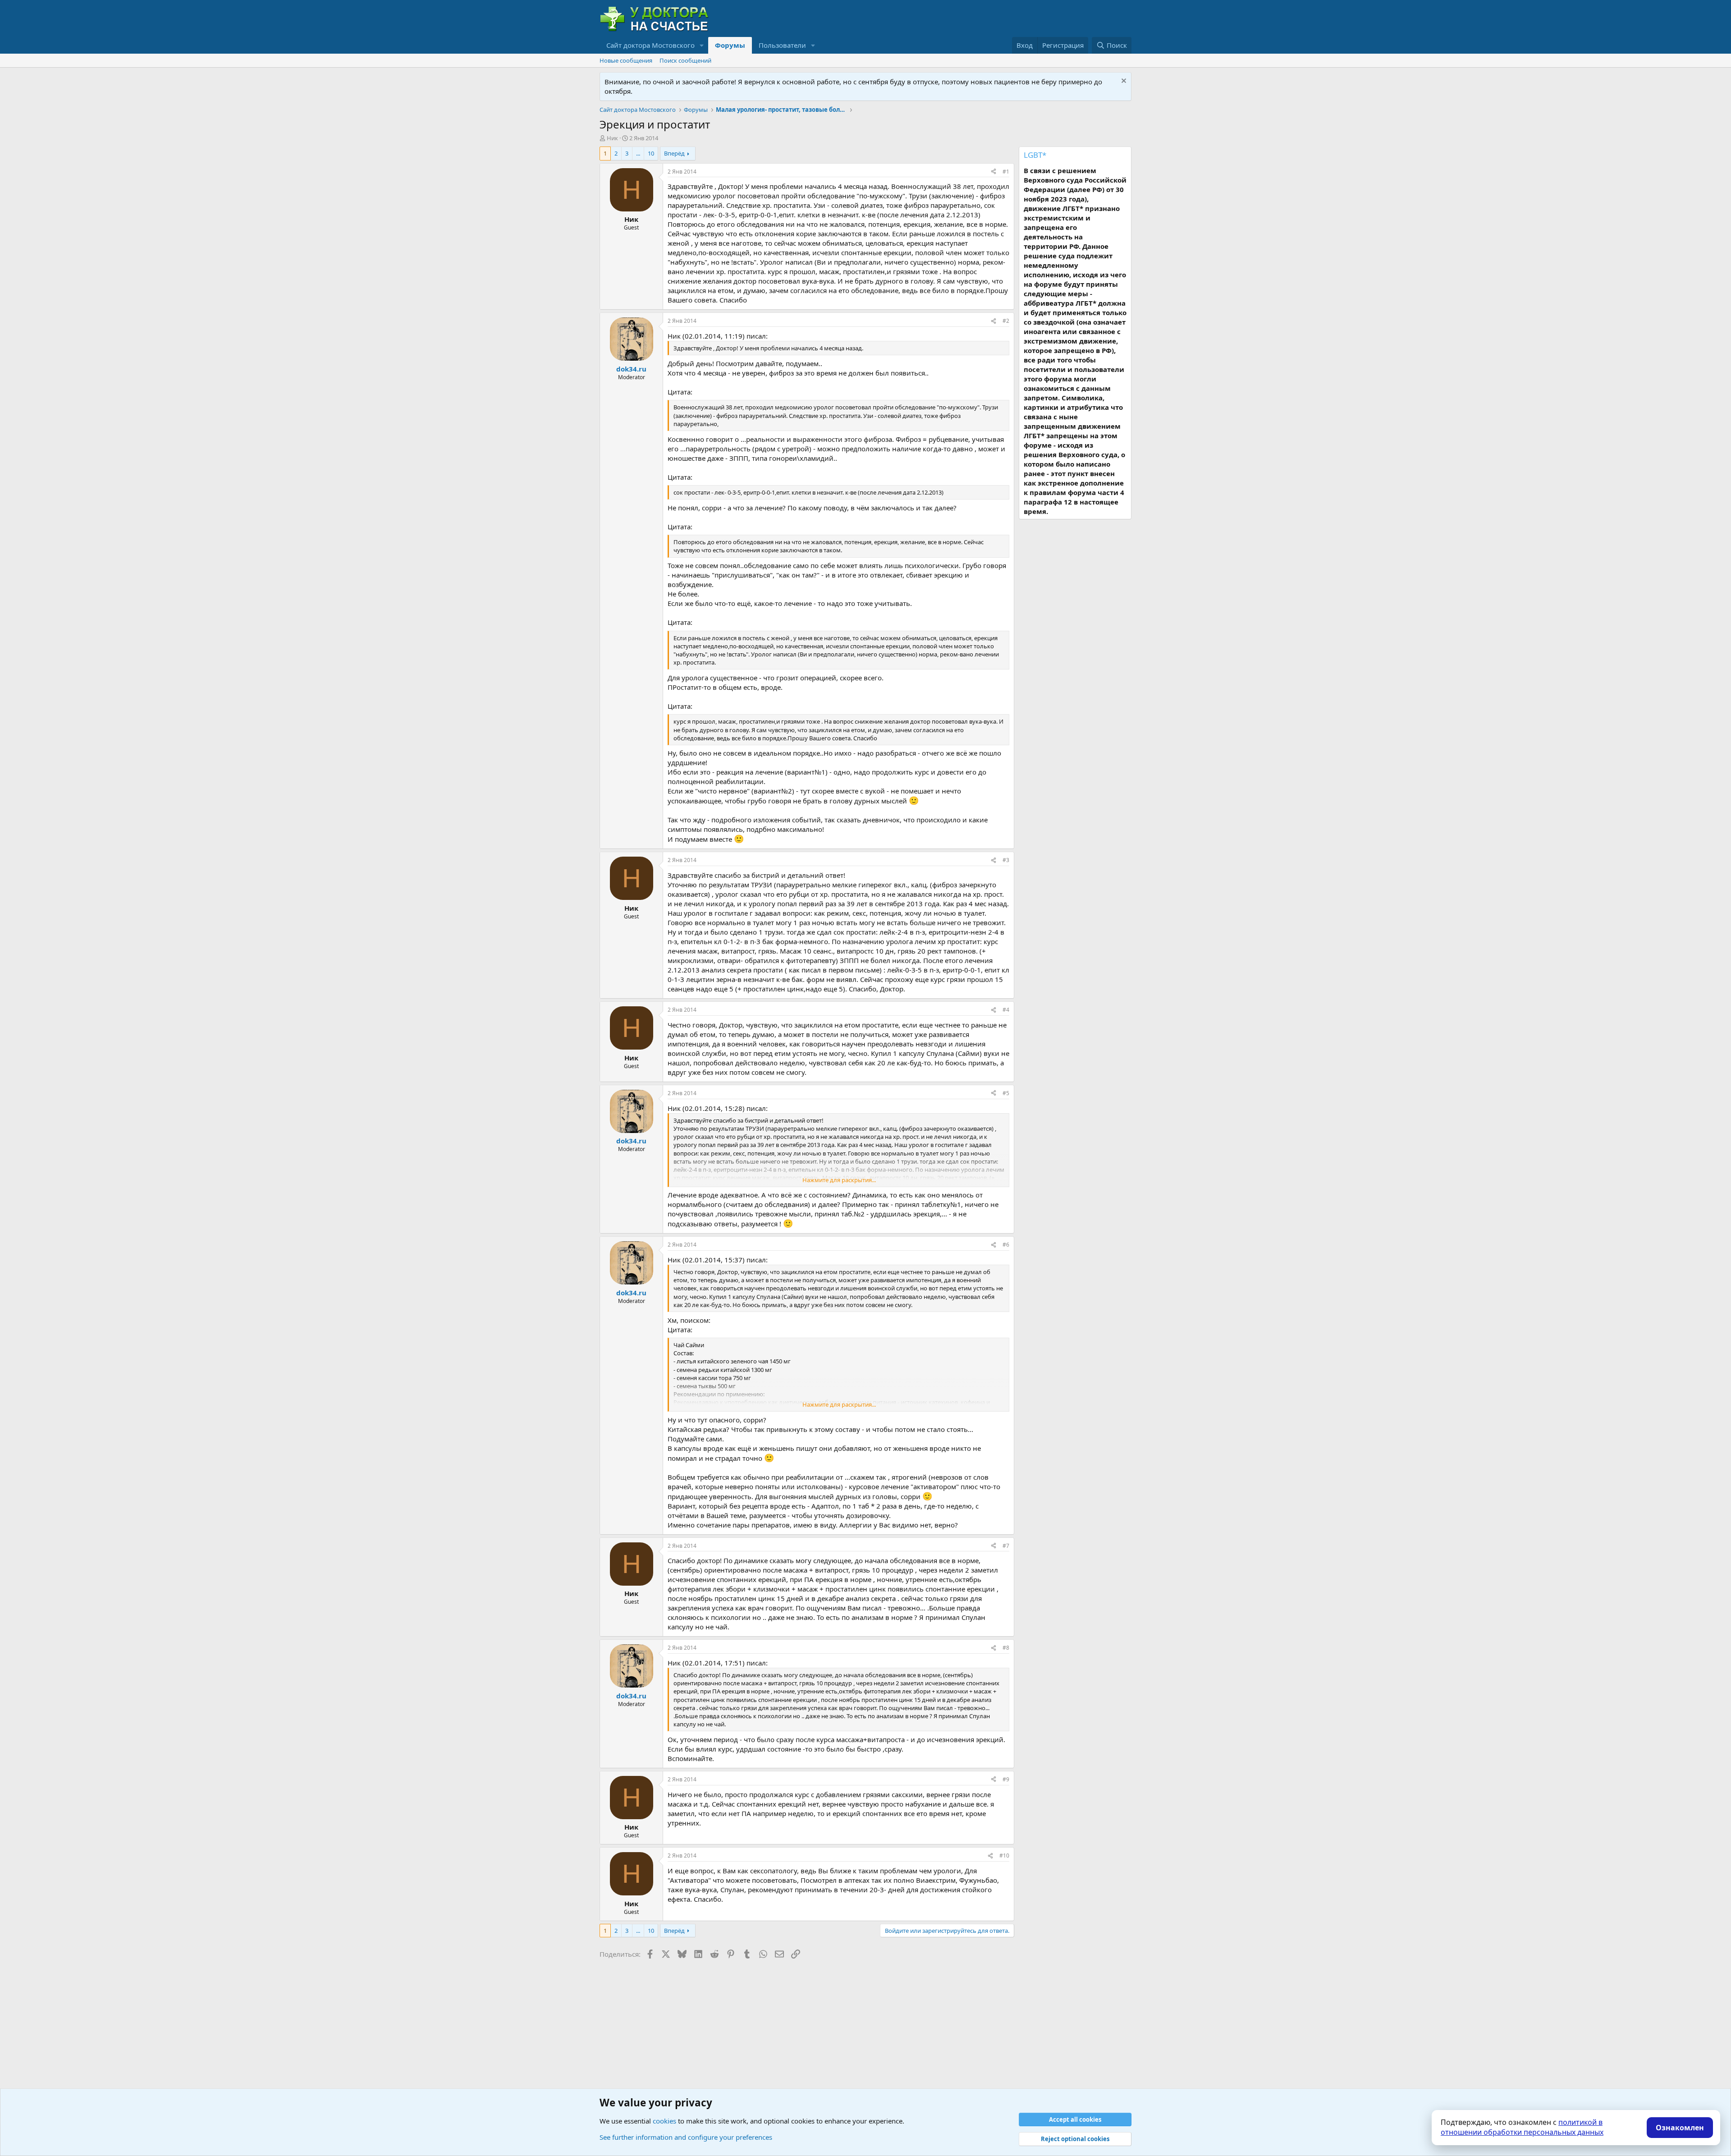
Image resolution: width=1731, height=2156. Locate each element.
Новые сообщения (626, 60)
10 (651, 153)
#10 (1004, 1856)
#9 (1006, 1779)
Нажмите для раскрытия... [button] (839, 1180)
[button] (702, 45)
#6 (1006, 1245)
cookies (664, 2121)
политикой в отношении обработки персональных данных (1522, 2127)
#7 (1006, 1546)
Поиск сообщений (685, 60)
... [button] (638, 153)
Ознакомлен (1680, 2128)
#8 (1006, 1648)
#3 (1006, 860)
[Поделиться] (994, 172)
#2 (1006, 321)
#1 (1006, 172)
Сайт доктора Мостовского (650, 45)
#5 (1006, 1093)
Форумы (730, 45)
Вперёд (674, 153)
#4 (1006, 1010)
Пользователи (782, 45)
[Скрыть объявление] (1123, 82)
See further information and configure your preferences (686, 2137)
